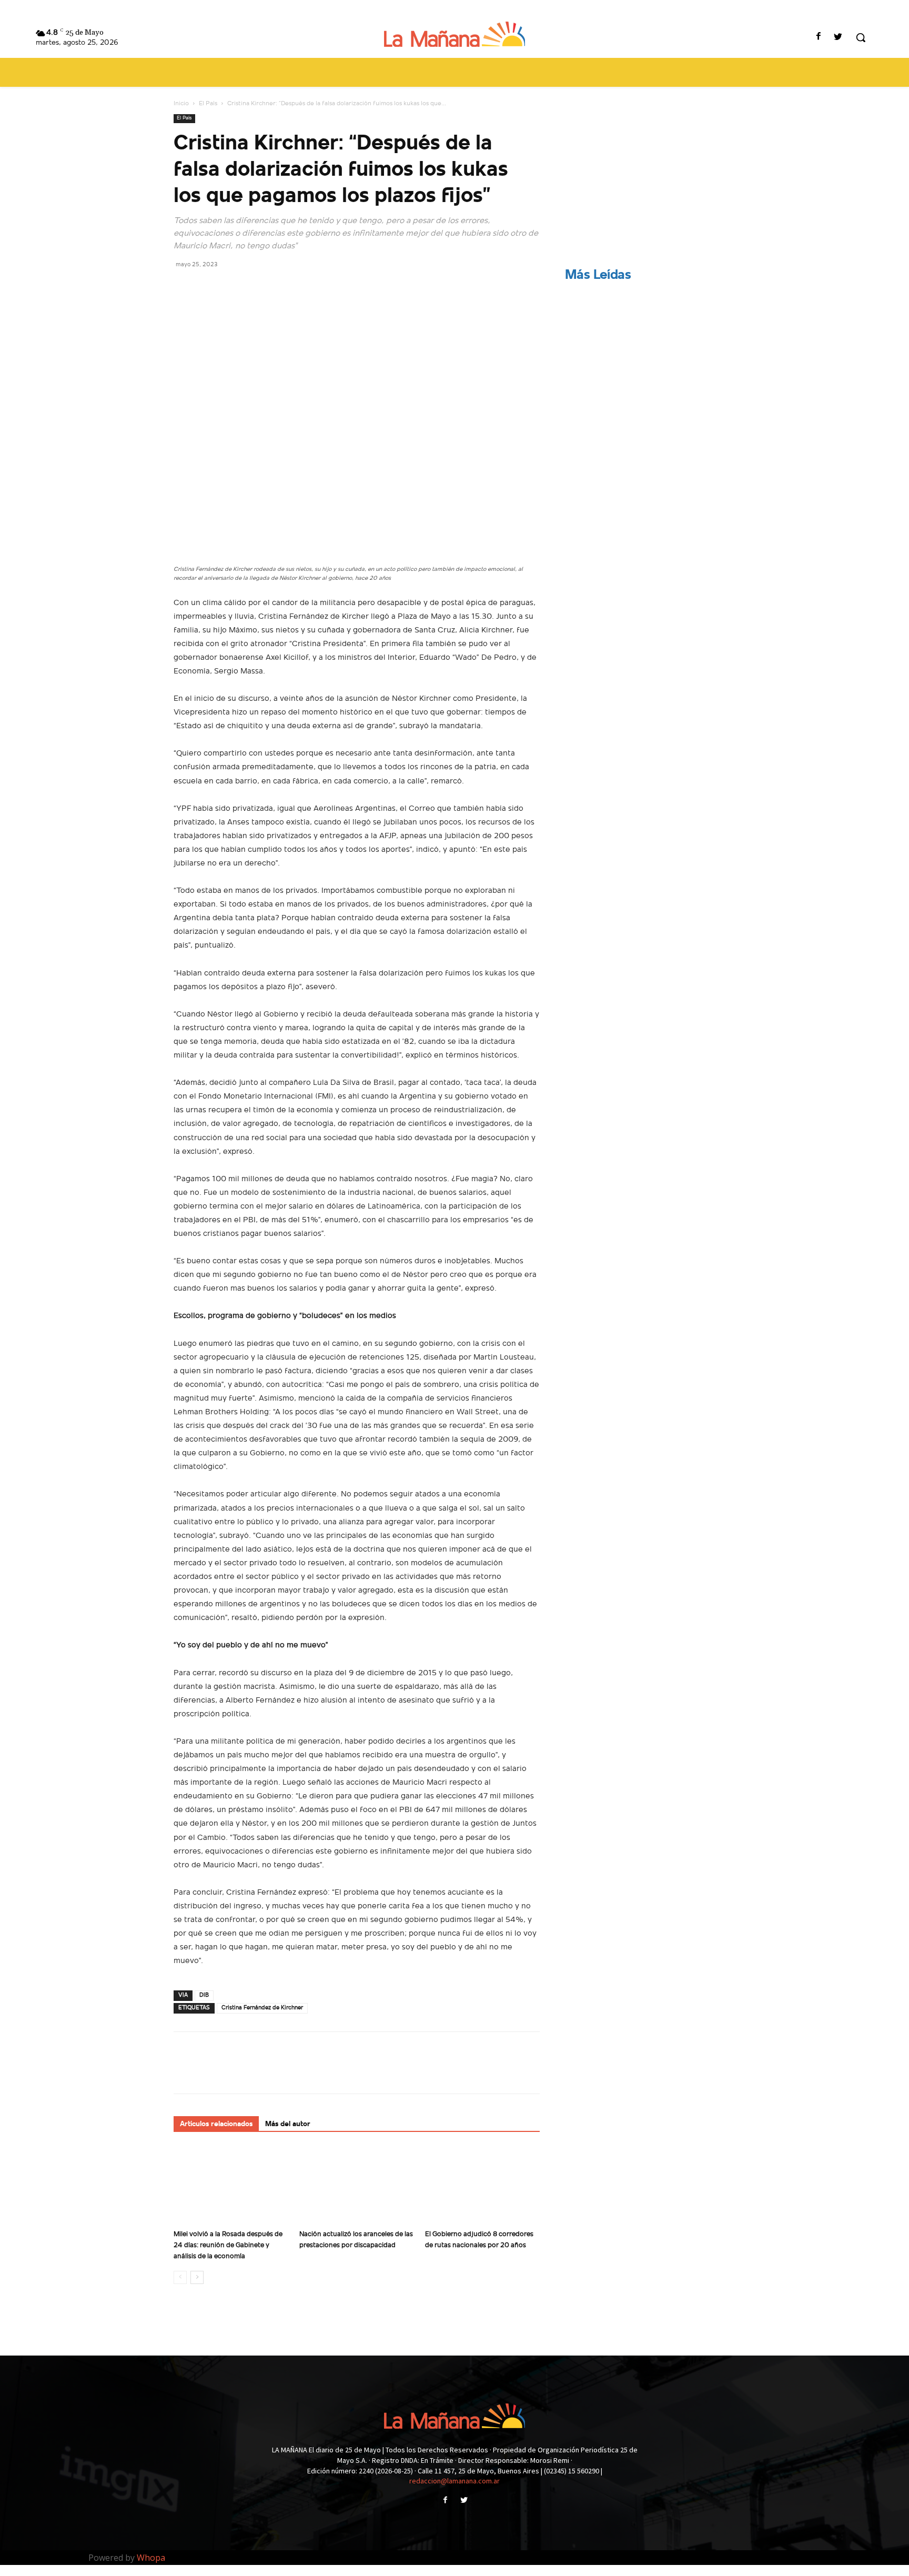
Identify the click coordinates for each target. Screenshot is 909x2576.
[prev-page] (180, 2277)
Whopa (151, 2558)
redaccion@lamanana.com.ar (454, 2481)
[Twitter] (838, 38)
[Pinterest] (233, 288)
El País (208, 104)
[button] (861, 37)
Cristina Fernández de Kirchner (262, 2008)
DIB (204, 1995)
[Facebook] (819, 38)
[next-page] (197, 2277)
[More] (281, 288)
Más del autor (288, 2124)
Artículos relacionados (216, 2124)
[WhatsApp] (257, 288)
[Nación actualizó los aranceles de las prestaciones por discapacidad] (357, 2186)
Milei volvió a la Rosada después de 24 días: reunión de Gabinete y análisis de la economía (228, 2245)
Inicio (181, 104)
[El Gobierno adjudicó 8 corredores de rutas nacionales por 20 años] (482, 2186)
